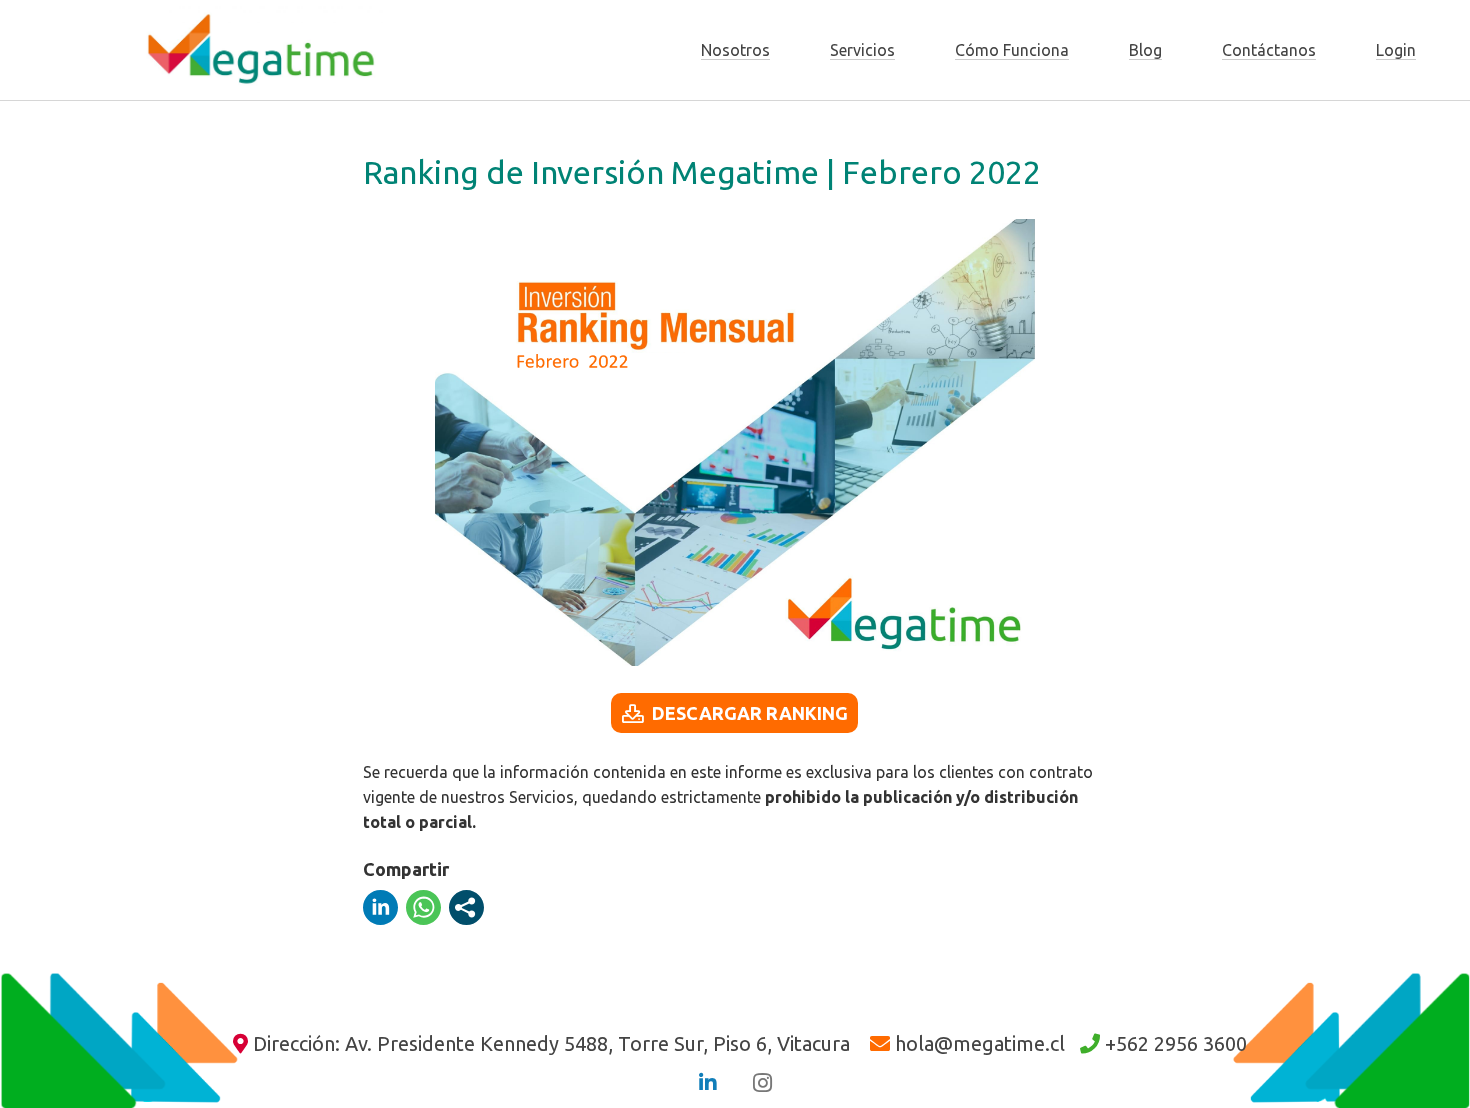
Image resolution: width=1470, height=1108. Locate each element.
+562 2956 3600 (1176, 1043)
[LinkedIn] (708, 1083)
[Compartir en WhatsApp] (423, 907)
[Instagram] (762, 1083)
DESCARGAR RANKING (750, 713)
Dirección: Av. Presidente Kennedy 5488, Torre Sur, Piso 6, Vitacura (551, 1043)
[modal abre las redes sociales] (466, 907)
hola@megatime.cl (980, 1043)
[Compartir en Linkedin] (380, 907)
